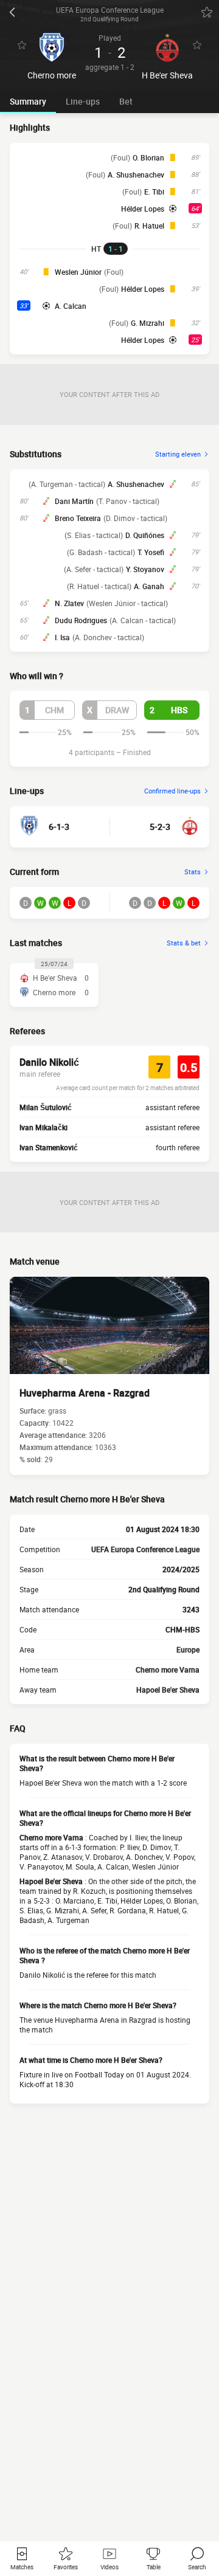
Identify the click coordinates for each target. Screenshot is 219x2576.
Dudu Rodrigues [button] (81, 620)
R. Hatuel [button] (149, 226)
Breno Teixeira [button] (78, 518)
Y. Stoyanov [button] (145, 569)
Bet (126, 101)
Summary (28, 101)
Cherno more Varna (168, 1670)
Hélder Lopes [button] (143, 209)
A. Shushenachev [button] (136, 174)
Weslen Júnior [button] (78, 272)
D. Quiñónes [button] (145, 535)
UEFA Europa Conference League (145, 1549)
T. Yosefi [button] (151, 552)
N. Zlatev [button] (69, 603)
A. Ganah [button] (149, 586)
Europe (188, 1649)
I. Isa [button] (62, 637)
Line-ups (83, 101)
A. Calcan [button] (71, 306)
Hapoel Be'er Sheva (168, 1690)
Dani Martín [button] (74, 501)
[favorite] (207, 12)
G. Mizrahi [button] (148, 323)
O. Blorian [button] (148, 157)
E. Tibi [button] (154, 192)
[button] (47, 710)
